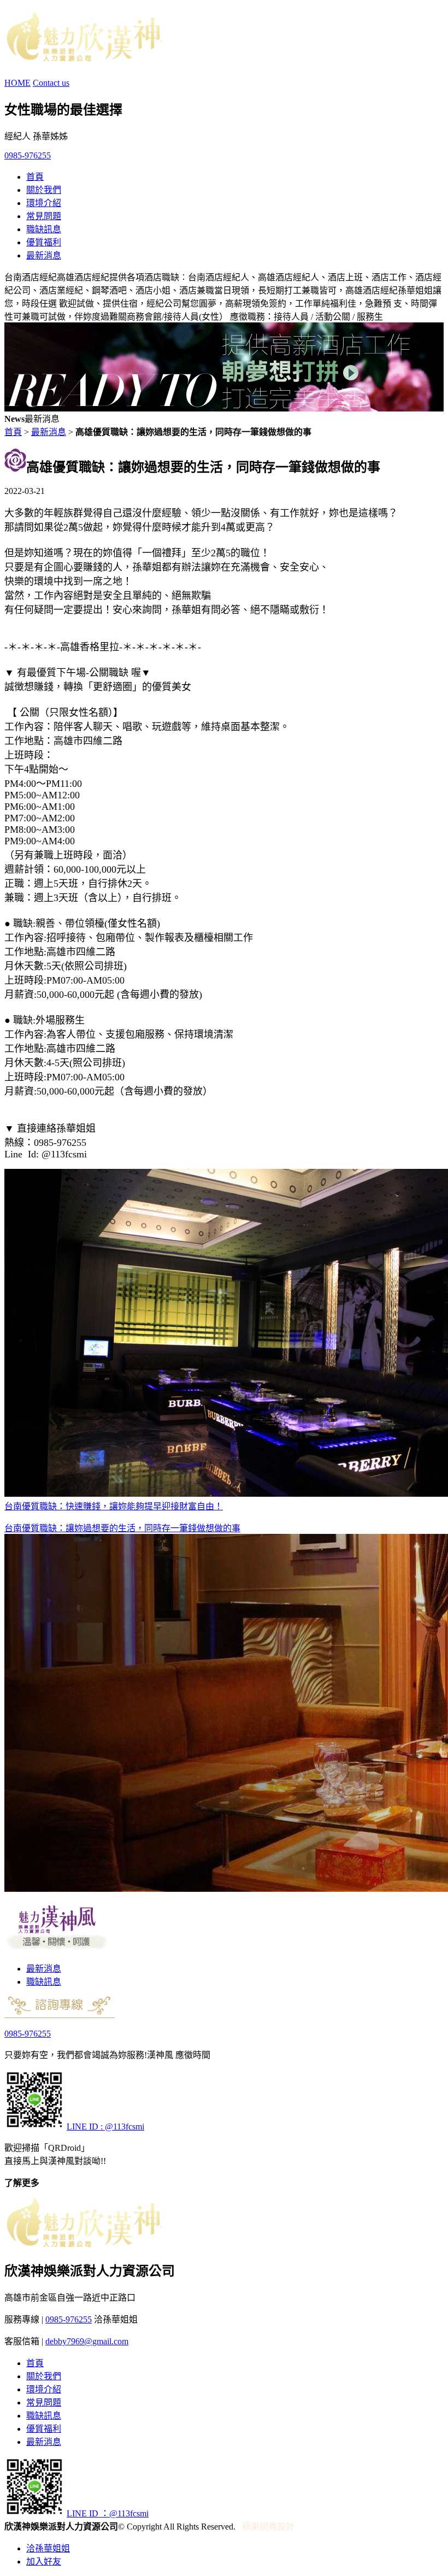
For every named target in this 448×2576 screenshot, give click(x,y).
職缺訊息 (44, 229)
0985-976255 (28, 155)
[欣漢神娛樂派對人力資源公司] (83, 56)
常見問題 (44, 216)
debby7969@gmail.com (87, 2341)
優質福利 (44, 242)
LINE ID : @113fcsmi (105, 2127)
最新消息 (44, 255)
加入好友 (44, 2562)
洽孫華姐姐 (48, 2548)
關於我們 (44, 190)
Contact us (51, 83)
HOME (17, 83)
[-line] (34, 2127)
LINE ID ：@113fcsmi (108, 2513)
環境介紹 (44, 203)
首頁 (35, 177)
